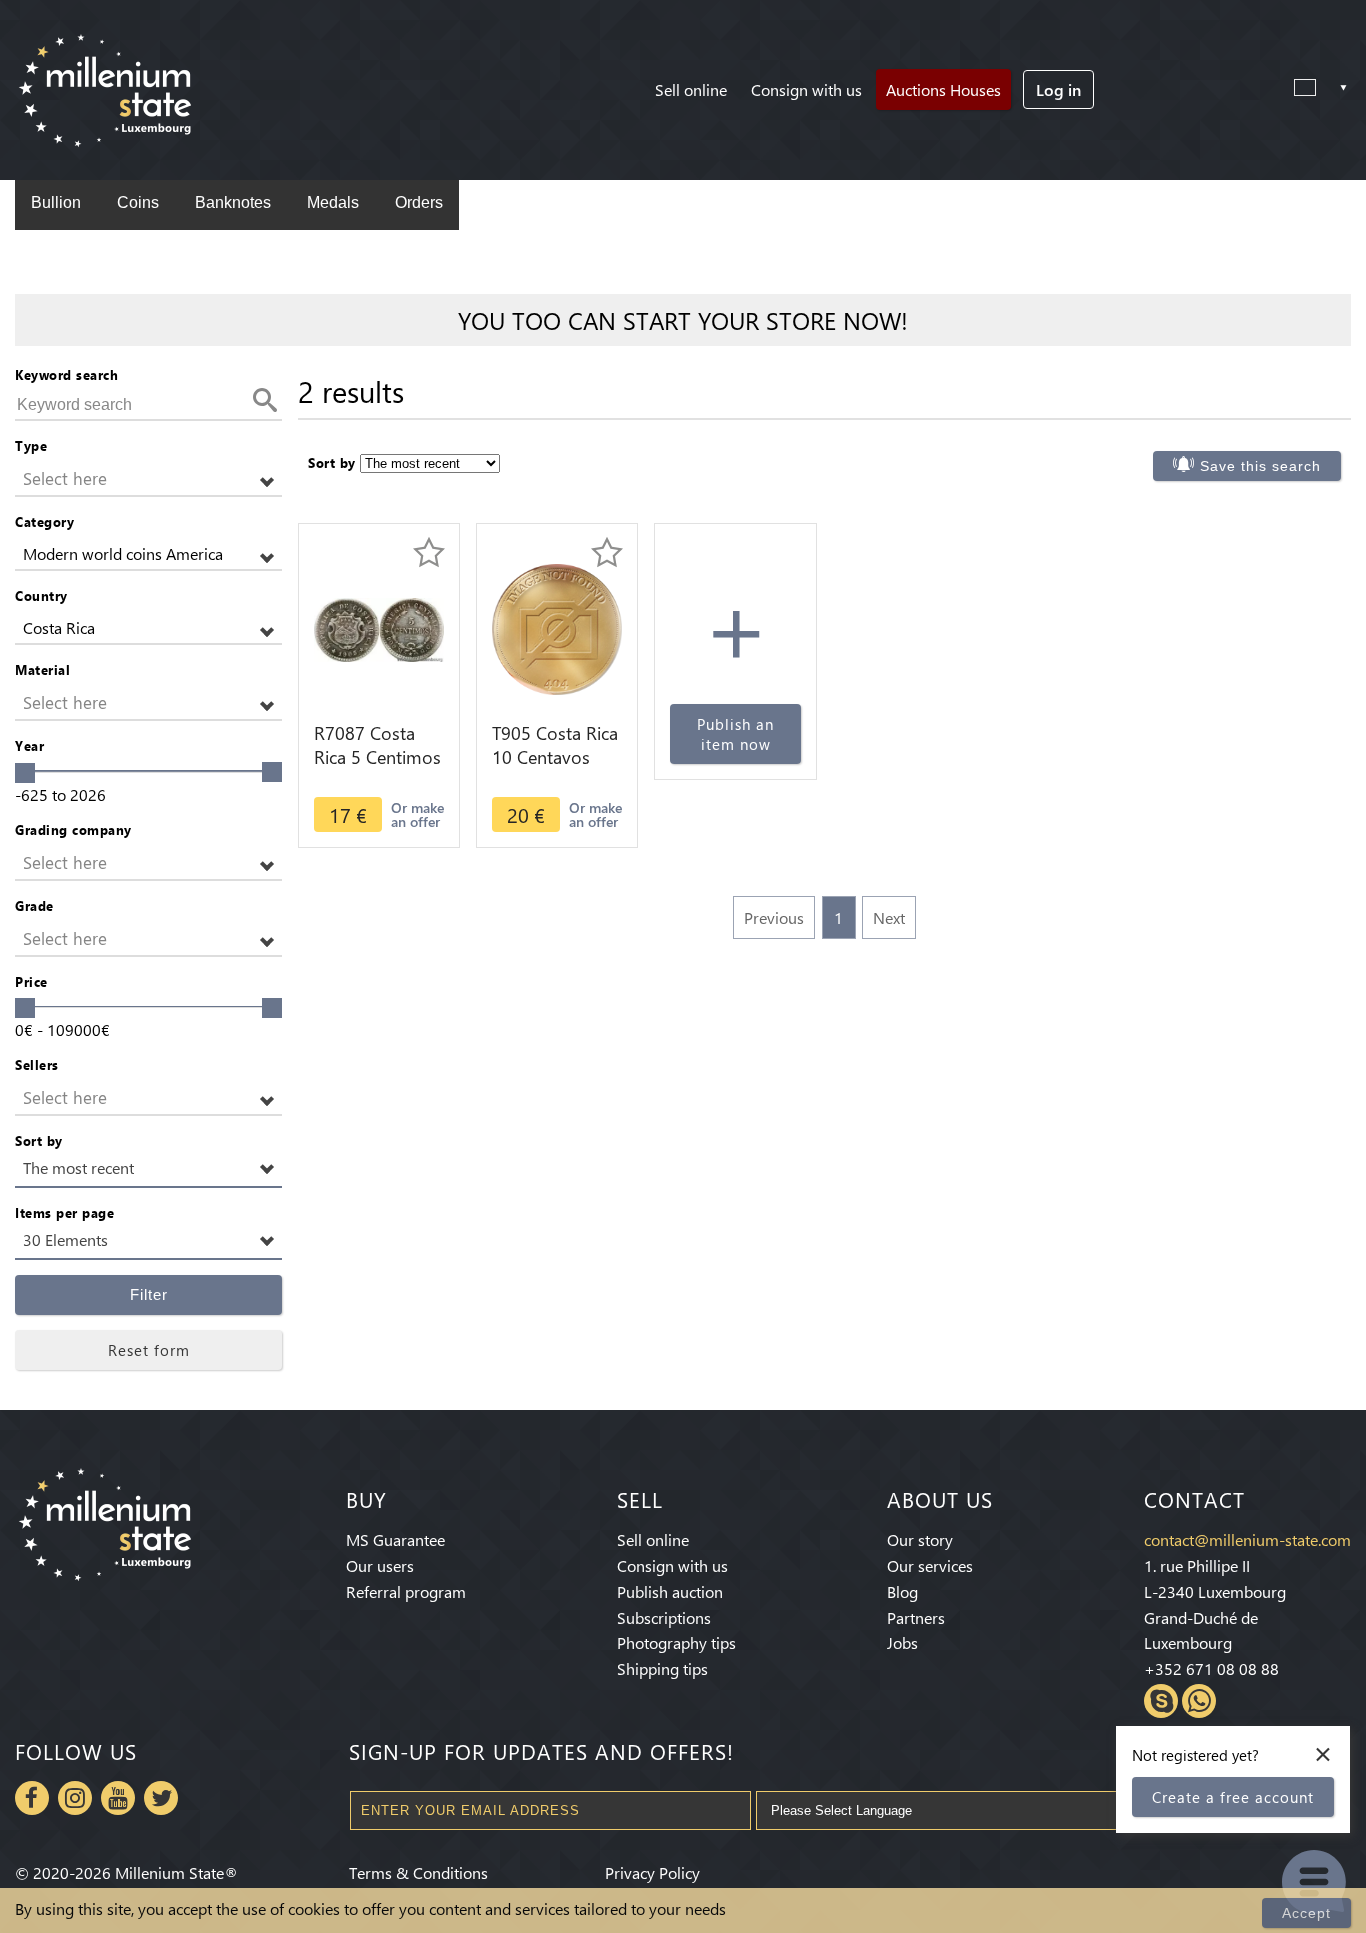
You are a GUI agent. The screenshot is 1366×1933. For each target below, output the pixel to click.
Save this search (1260, 466)
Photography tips (676, 1642)
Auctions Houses (943, 89)
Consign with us (806, 89)
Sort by (39, 1140)
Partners (916, 1617)
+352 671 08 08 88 (1211, 1668)
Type (31, 445)
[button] (148, 479)
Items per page (64, 1212)
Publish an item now (735, 734)
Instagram (75, 1798)
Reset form (149, 1350)
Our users (380, 1565)
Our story (920, 1539)
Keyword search (66, 374)
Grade (34, 905)
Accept (1306, 1913)
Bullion (56, 202)
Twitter (161, 1798)
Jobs (902, 1642)
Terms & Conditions (418, 1872)
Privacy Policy (652, 1872)
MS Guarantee (395, 1539)
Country (41, 595)
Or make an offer (417, 814)
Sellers (37, 1064)
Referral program (406, 1591)
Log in (1058, 89)
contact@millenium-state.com (1247, 1539)
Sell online (691, 89)
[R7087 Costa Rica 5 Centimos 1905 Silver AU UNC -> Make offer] (379, 627)
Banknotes (233, 202)
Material (42, 669)
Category (44, 521)
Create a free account (1233, 1797)
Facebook (32, 1798)
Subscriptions (664, 1617)
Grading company (73, 829)
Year (29, 745)
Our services (930, 1565)
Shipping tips (662, 1668)
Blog (902, 1591)
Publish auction (670, 1591)
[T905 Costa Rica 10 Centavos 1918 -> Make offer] (557, 627)
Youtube (118, 1798)
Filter (149, 1294)
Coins (138, 202)
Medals (333, 202)
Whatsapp (1199, 1701)
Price (31, 981)
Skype (1161, 1701)
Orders (419, 202)
